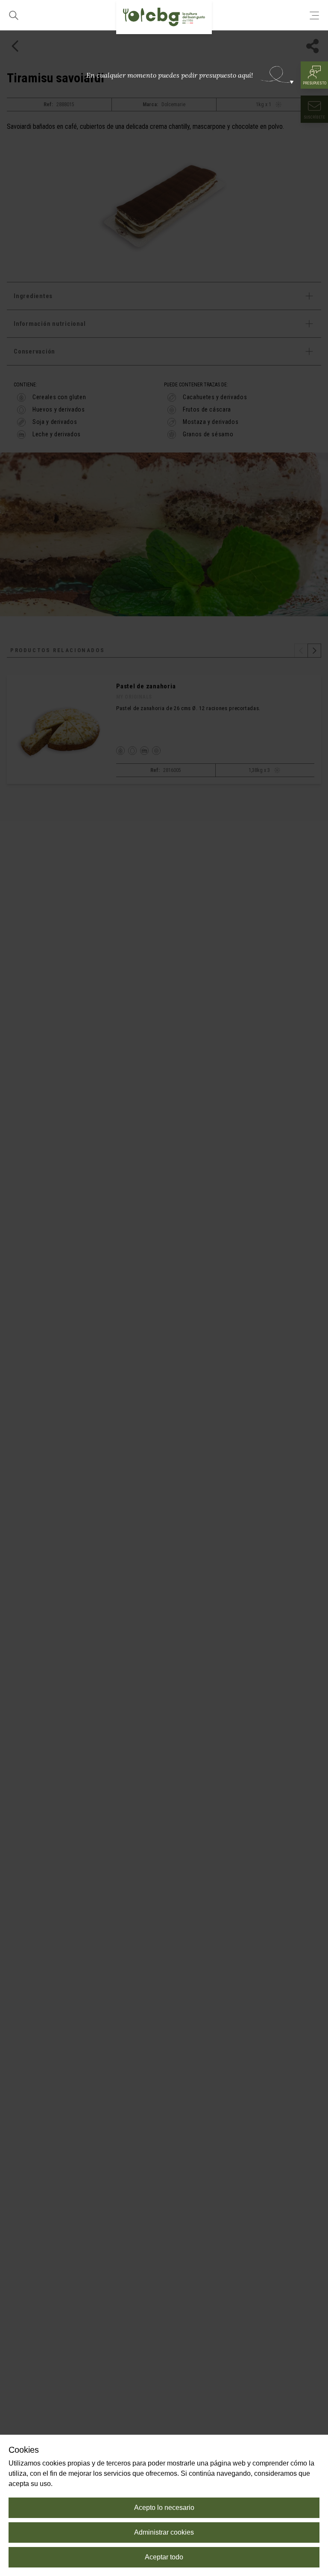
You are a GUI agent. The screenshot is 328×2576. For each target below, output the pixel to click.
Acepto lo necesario (164, 2508)
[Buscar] (14, 15)
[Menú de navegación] (314, 15)
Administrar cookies (164, 2532)
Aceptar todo (164, 2557)
